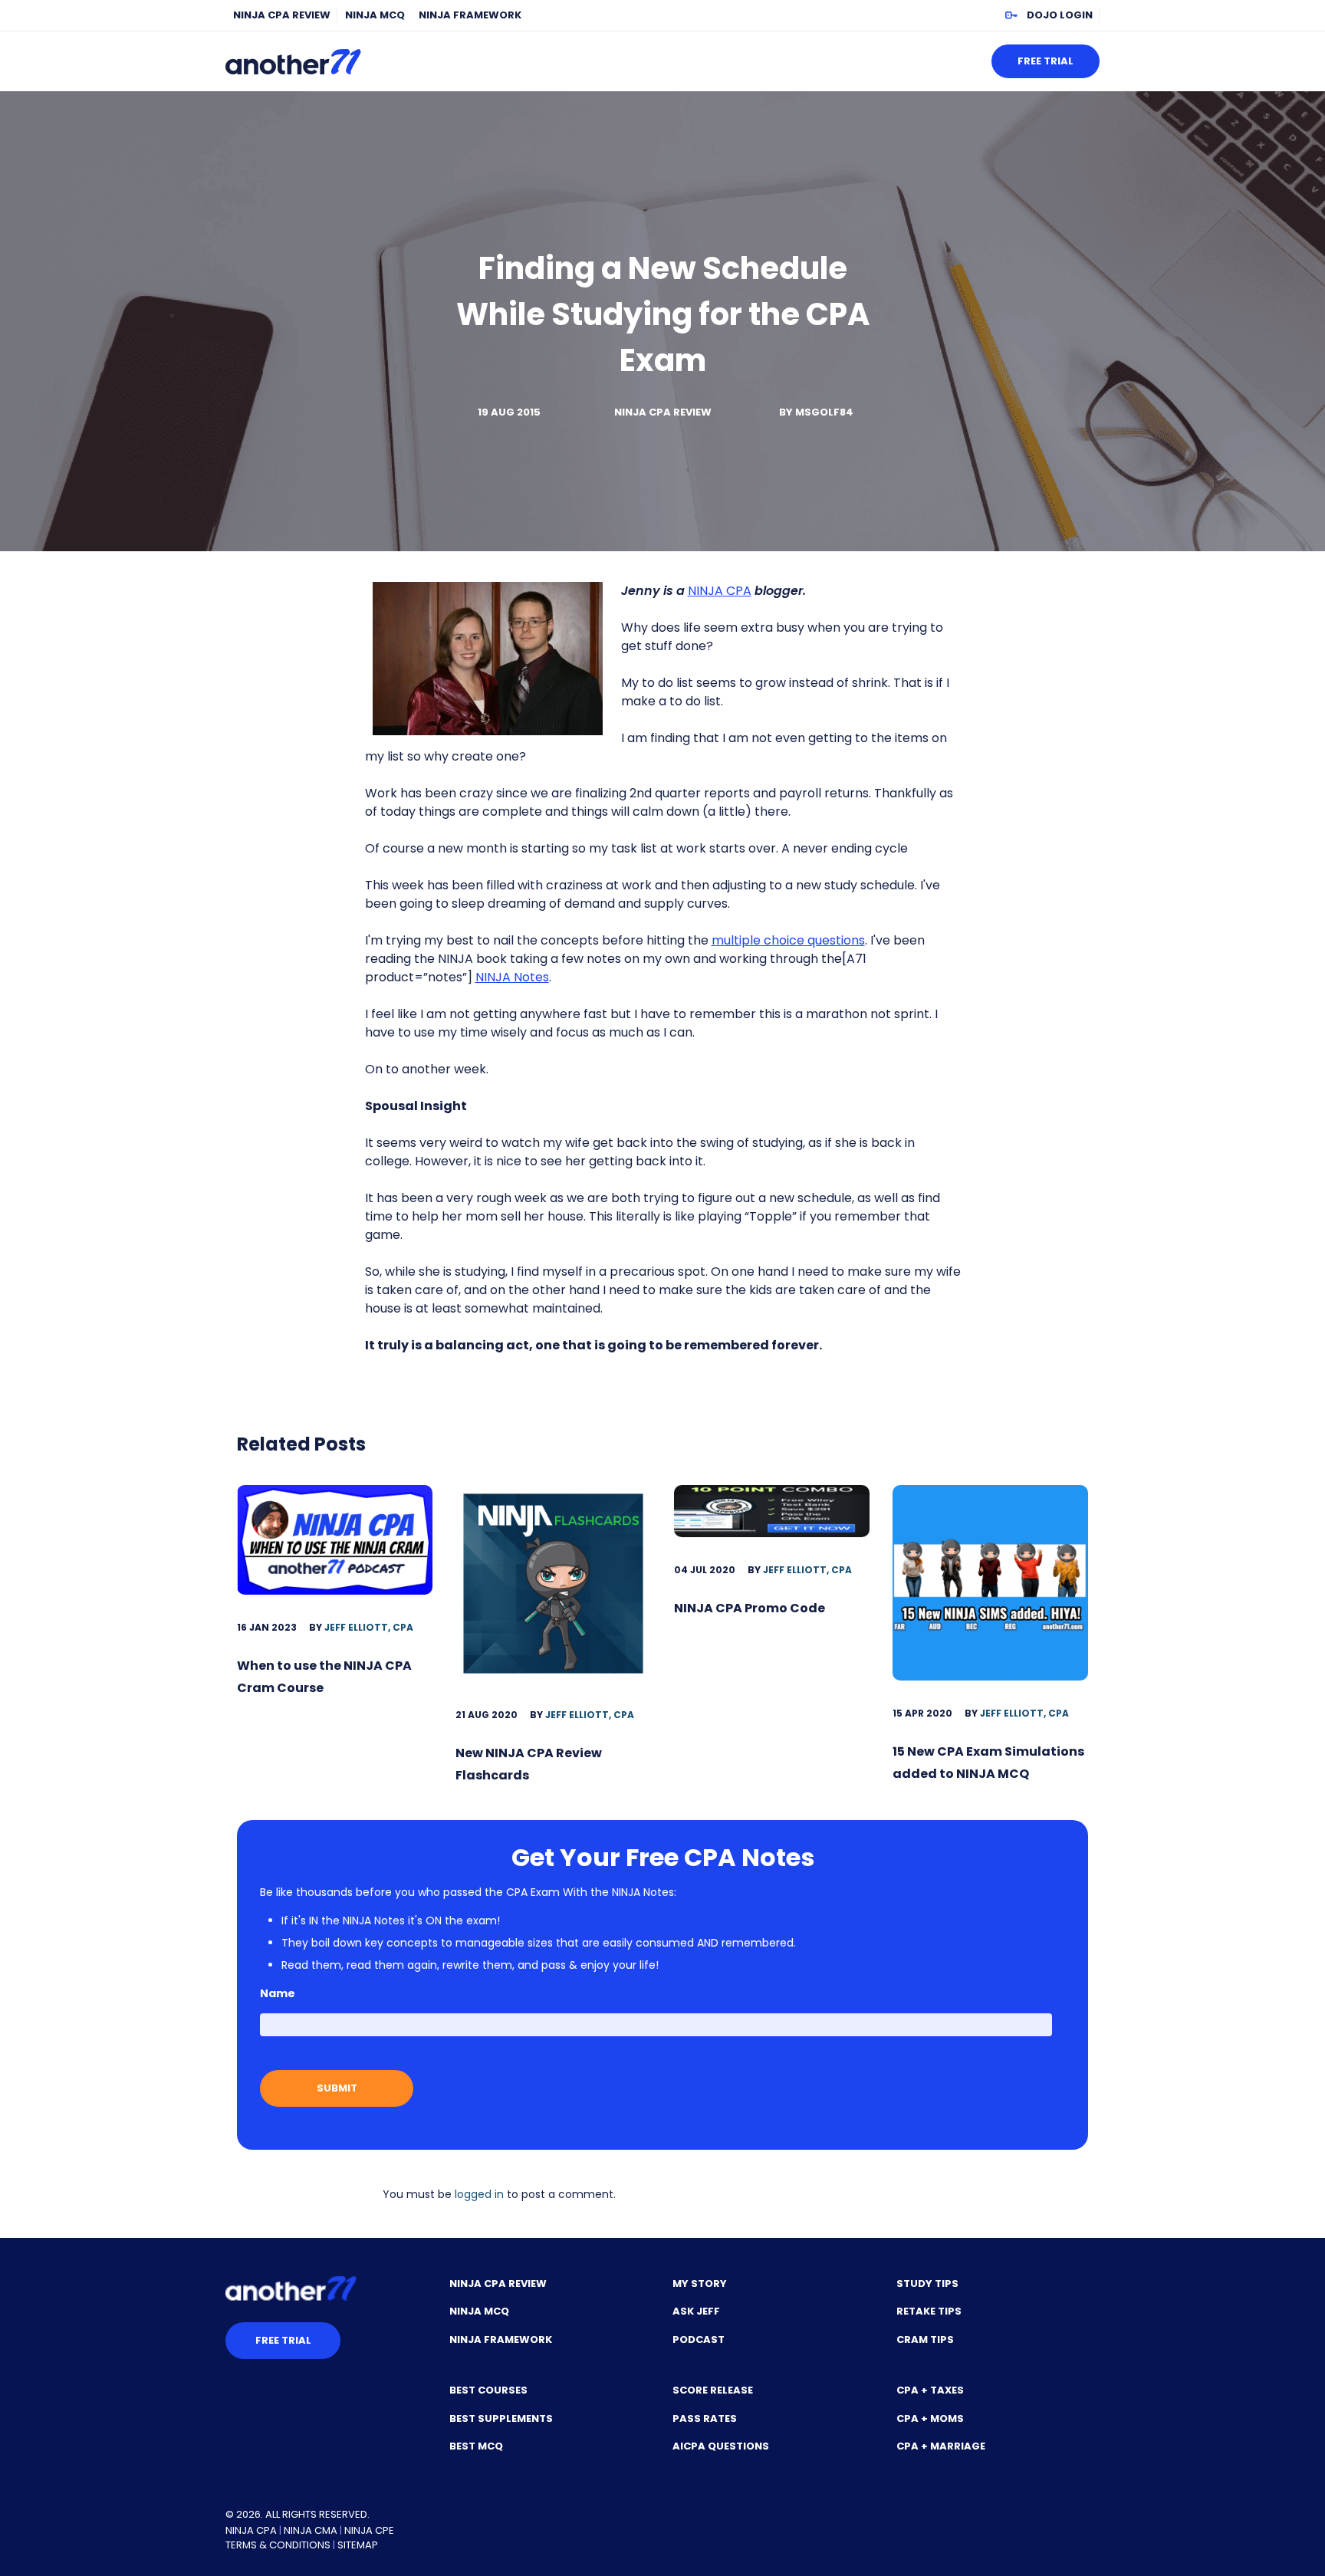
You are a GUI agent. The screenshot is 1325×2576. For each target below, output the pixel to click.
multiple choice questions (788, 940)
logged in (479, 2194)
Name (278, 1993)
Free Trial (1046, 61)
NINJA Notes (512, 977)
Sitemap (358, 2545)
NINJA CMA (311, 2530)
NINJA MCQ (375, 15)
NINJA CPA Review (282, 15)
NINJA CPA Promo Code (750, 1608)
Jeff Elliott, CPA (369, 1627)
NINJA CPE (369, 2530)
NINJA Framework (470, 15)
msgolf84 (824, 412)
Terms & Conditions (278, 2545)
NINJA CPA (720, 591)
